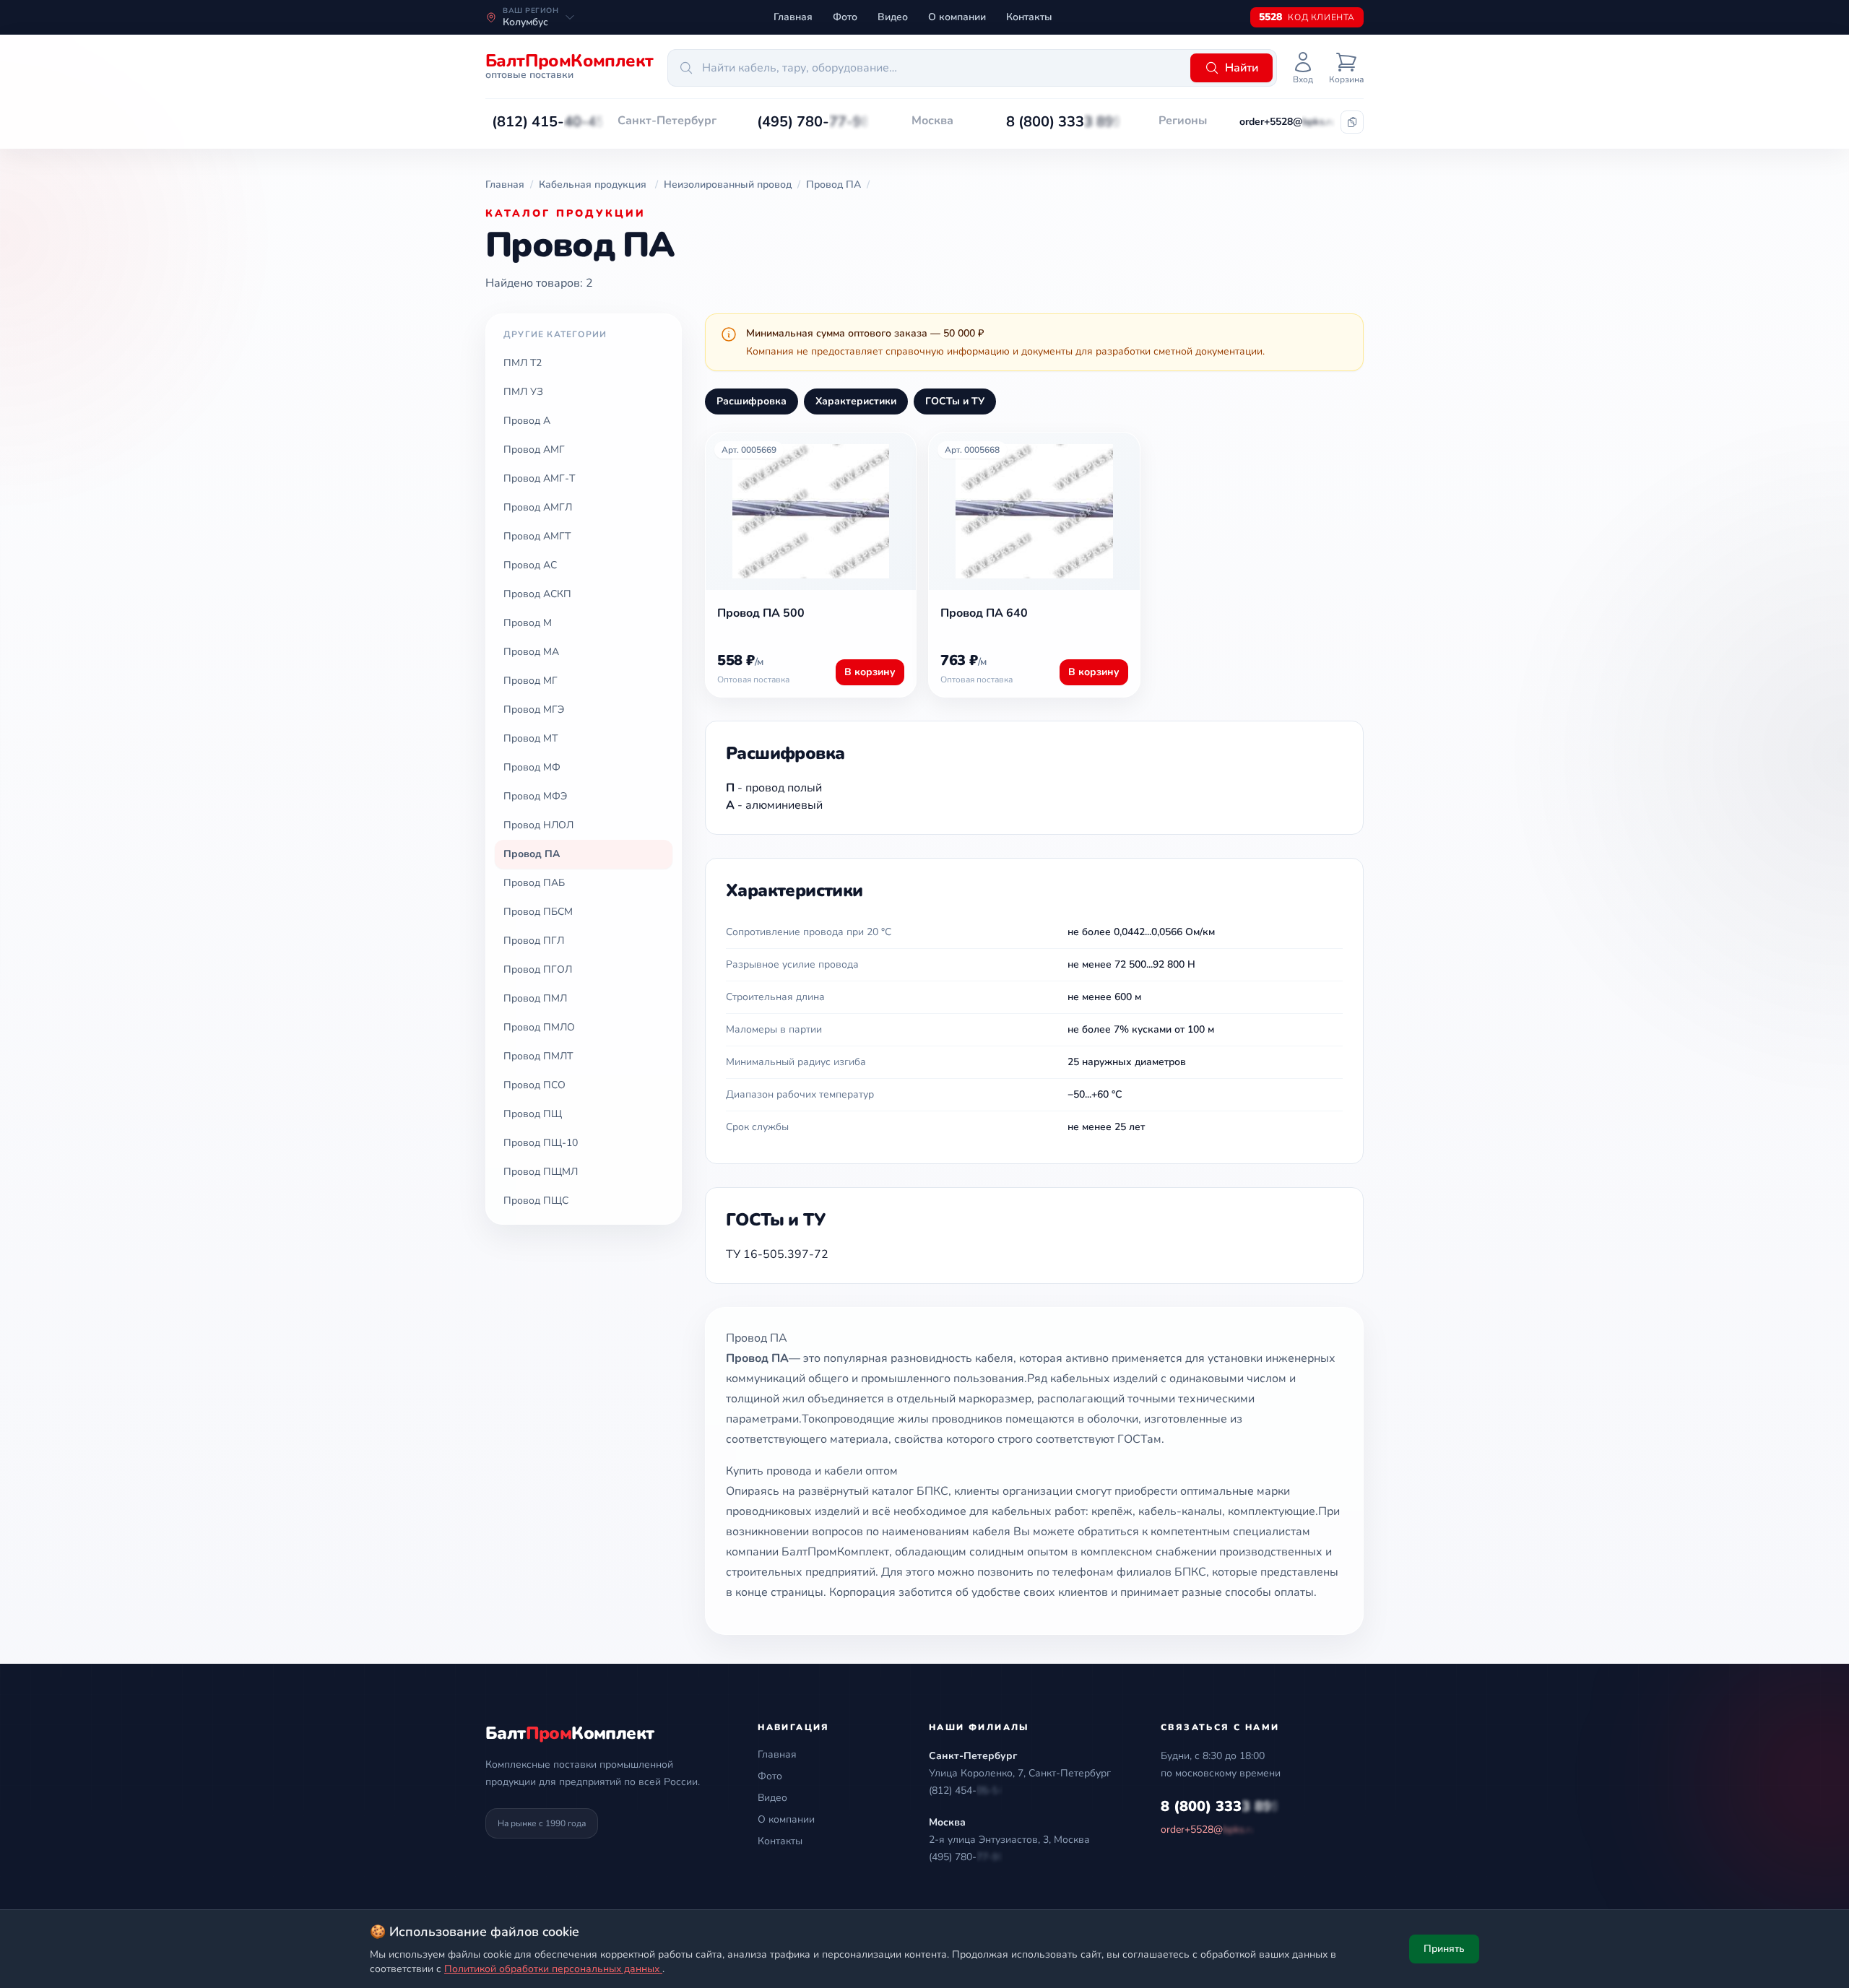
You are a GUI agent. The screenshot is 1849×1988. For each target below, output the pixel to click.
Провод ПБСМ (538, 912)
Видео (893, 17)
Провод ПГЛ (534, 941)
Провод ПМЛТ (538, 1056)
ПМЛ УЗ (523, 392)
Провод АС (530, 565)
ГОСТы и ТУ (955, 401)
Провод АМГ (534, 450)
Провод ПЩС (536, 1201)
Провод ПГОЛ (538, 969)
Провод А (527, 421)
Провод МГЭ (534, 709)
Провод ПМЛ (535, 998)
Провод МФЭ (535, 796)
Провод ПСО (534, 1085)
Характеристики (856, 401)
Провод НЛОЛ (538, 825)
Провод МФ (532, 767)
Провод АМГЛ (538, 507)
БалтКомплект (570, 1733)
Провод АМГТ (537, 536)
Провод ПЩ (533, 1114)
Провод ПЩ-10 (541, 1143)
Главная (793, 17)
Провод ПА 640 (984, 613)
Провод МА (531, 652)
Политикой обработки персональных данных (553, 1969)
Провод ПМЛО (539, 1027)
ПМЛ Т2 (523, 363)
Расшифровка (752, 401)
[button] (549, 122)
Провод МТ (531, 738)
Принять (1444, 1949)
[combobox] (927, 68)
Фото (845, 17)
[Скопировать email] (1352, 122)
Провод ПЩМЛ (541, 1172)
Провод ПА (532, 854)
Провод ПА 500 (761, 613)
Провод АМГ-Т (539, 478)
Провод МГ (531, 681)
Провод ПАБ (534, 883)
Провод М (528, 623)
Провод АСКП (537, 594)
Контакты (1029, 17)
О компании (957, 17)
